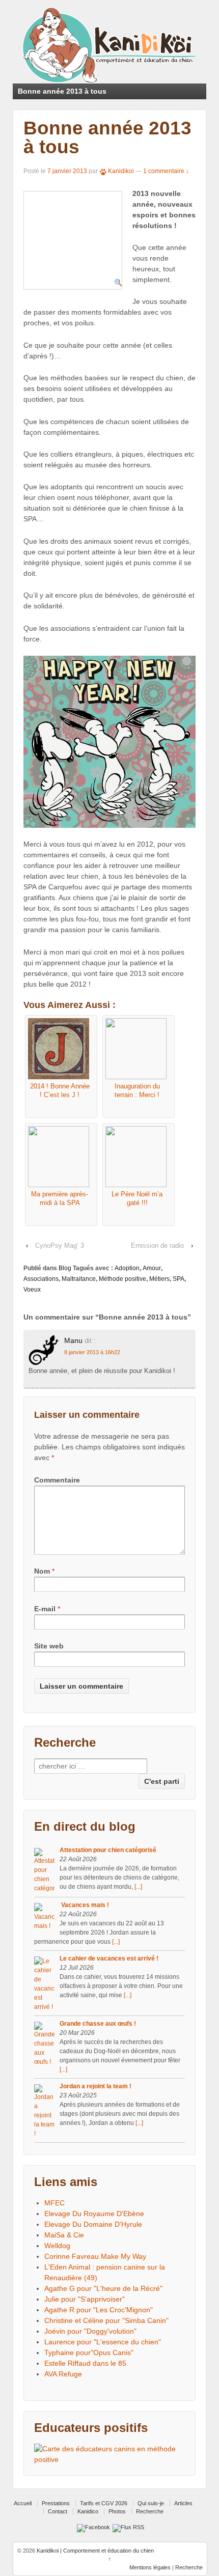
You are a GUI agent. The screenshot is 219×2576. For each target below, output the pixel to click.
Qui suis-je (151, 2503)
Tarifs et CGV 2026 (104, 2503)
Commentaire (57, 1480)
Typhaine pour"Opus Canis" (89, 2353)
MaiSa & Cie (64, 2235)
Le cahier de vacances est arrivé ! (109, 1958)
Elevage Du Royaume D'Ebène (94, 2214)
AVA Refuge (63, 2374)
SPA (179, 1279)
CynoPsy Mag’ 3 (60, 1245)
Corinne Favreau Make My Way (95, 2256)
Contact (58, 2511)
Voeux (32, 1290)
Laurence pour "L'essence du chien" (103, 2342)
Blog (65, 1268)
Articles (183, 2503)
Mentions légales (150, 2567)
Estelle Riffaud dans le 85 (85, 2363)
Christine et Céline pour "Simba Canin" (106, 2320)
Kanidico (88, 2511)
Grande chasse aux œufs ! (98, 2024)
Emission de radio (157, 1245)
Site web (49, 1646)
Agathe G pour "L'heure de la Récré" (103, 2288)
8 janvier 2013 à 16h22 (92, 1352)
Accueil (23, 2503)
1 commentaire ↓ (166, 171)
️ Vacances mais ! (84, 1905)
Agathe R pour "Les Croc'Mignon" (99, 2310)
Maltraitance (79, 1279)
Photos (117, 2511)
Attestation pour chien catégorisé (108, 1850)
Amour (152, 1268)
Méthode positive (122, 1279)
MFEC (54, 2203)
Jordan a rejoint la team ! (95, 2086)
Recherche (150, 2511)
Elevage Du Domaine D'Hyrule (93, 2224)
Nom (42, 1571)
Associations (41, 1279)
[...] (138, 1887)
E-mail (45, 1609)
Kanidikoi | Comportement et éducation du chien (94, 2551)
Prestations (56, 2503)
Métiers (159, 1279)
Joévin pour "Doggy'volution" (90, 2331)
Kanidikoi (121, 171)
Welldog (57, 2246)
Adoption (127, 1268)
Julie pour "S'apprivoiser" (85, 2299)
